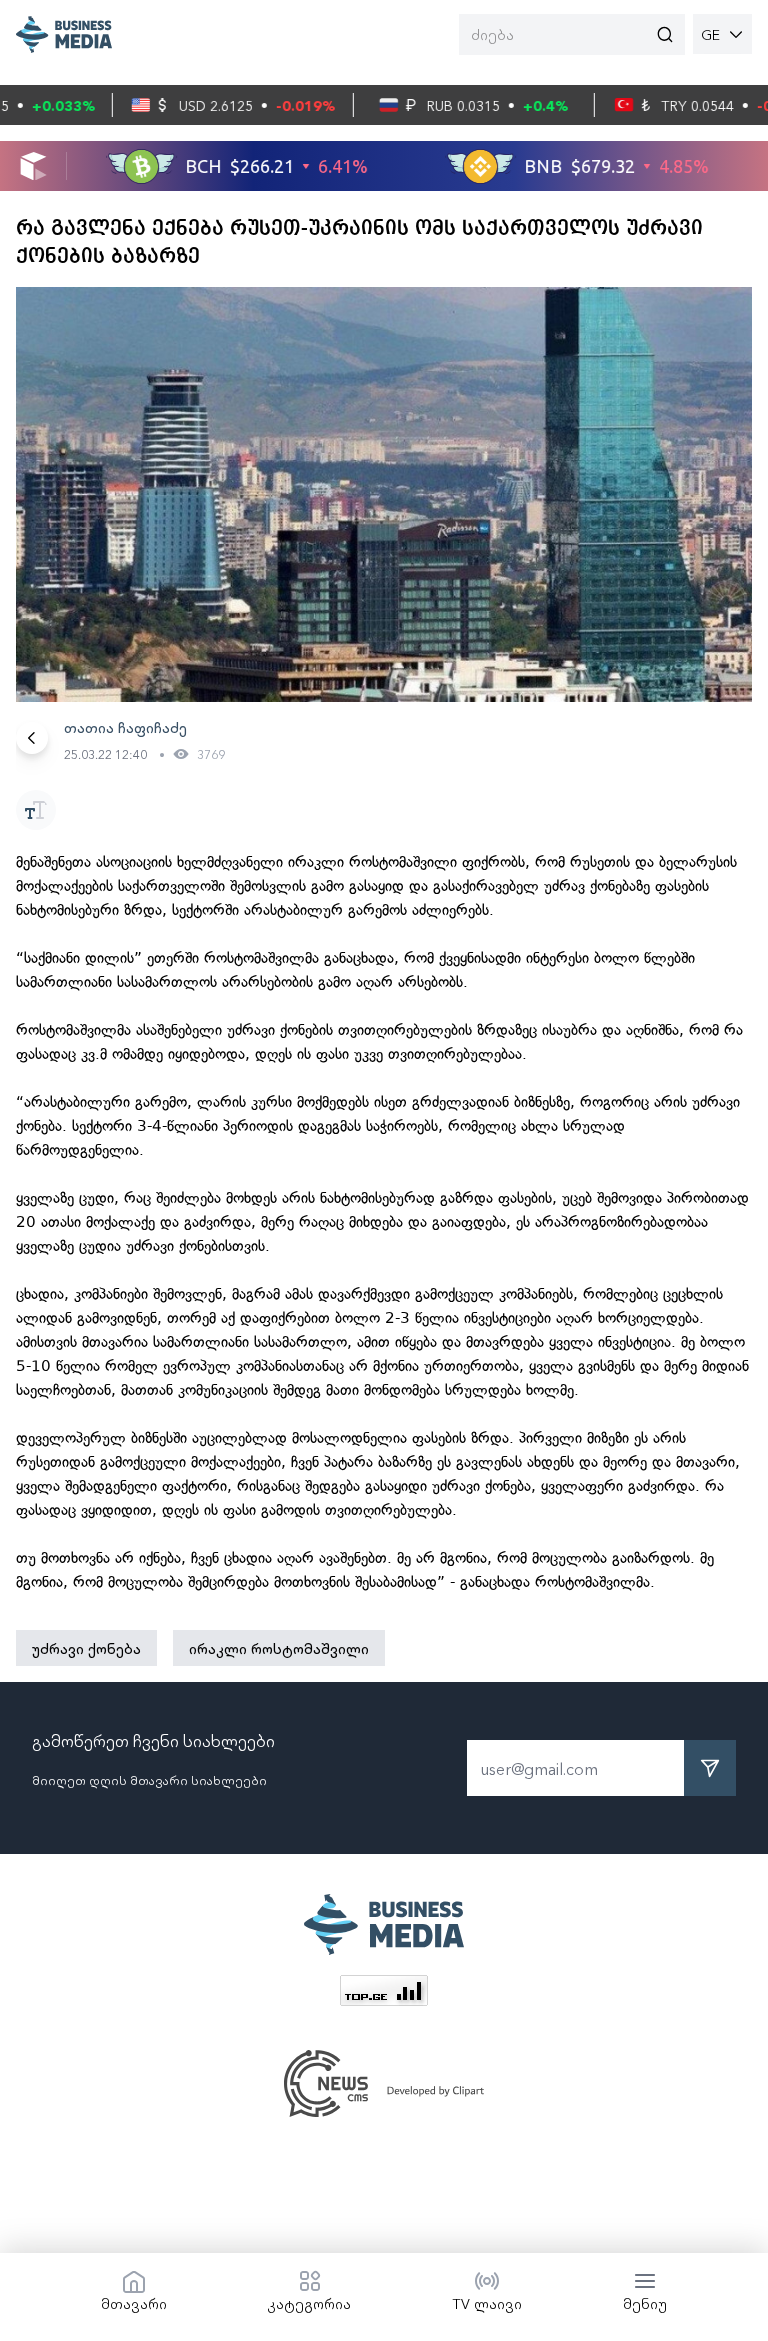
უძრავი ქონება (86, 1648)
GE (710, 34)
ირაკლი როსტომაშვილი (279, 1648)
